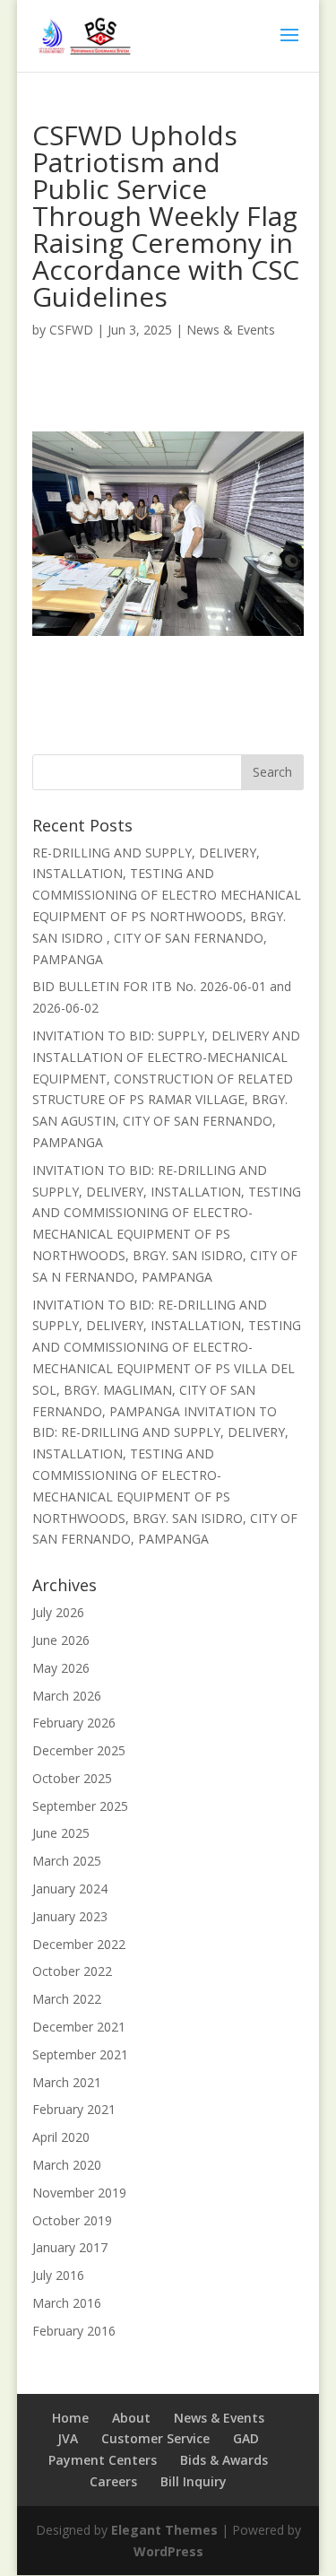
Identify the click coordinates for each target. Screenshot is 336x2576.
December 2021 (79, 2027)
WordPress (168, 2551)
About (131, 2418)
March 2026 (67, 1696)
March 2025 (67, 1861)
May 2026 (61, 1668)
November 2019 (79, 2193)
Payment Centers (103, 2460)
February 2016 (74, 2331)
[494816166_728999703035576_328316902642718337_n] (168, 635)
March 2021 (67, 2082)
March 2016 (67, 2303)
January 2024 (70, 1888)
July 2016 (58, 2275)
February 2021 (74, 2109)
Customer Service (155, 2438)
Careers (113, 2481)
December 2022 (79, 1944)
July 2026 (58, 1612)
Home (70, 2418)
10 (229, 616)
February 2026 (74, 1723)
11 (244, 616)
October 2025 (72, 1778)
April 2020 (61, 2137)
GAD (246, 2438)
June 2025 (61, 1833)
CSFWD (71, 330)
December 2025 (79, 1750)
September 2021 (80, 2054)
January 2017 (70, 2247)
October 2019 (72, 2220)
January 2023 (70, 1916)
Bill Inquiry (194, 2481)
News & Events (231, 330)
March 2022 (67, 1999)
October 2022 (72, 1971)
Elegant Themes (164, 2530)
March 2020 (67, 2165)
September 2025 (80, 1806)
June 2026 (61, 1640)
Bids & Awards (224, 2460)
